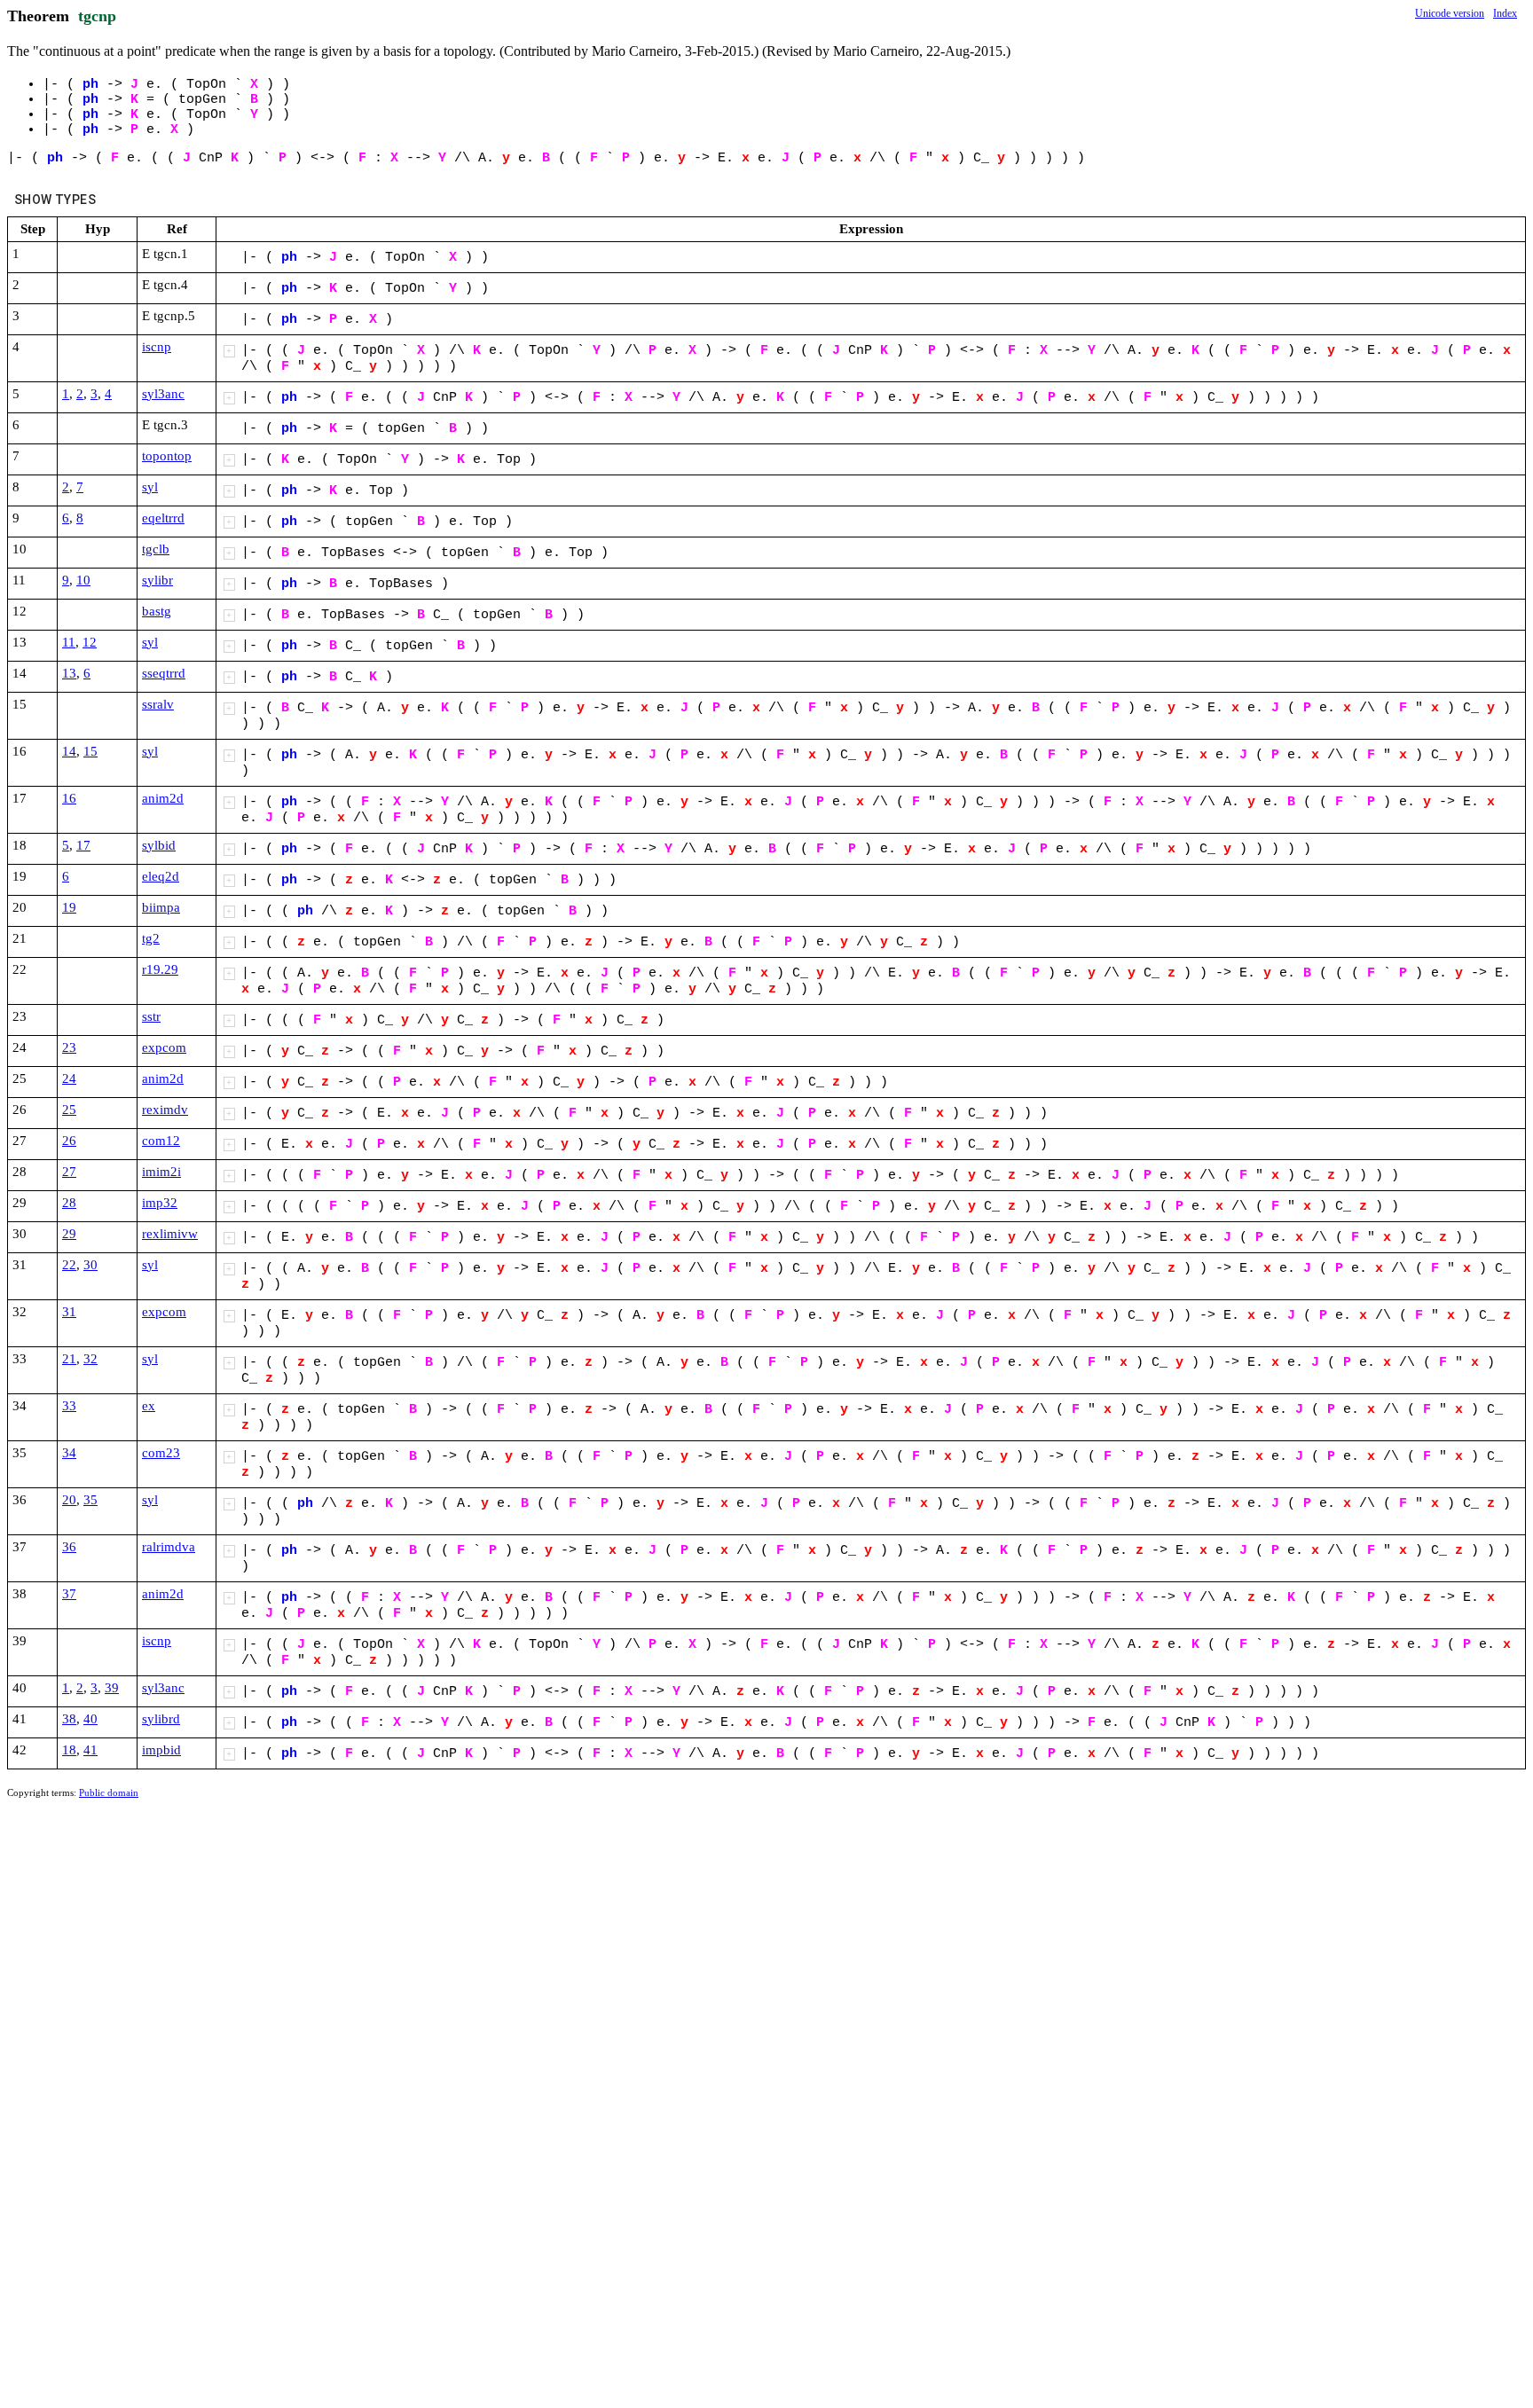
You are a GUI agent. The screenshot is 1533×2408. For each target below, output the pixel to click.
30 (90, 1265)
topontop (167, 456)
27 (69, 1172)
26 (69, 1141)
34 (69, 1453)
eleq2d (161, 876)
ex (149, 1406)
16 (69, 798)
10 (83, 580)
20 (69, 1500)
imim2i (161, 1172)
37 (69, 1594)
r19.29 (160, 969)
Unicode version (1450, 13)
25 (69, 1110)
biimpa (161, 907)
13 (69, 673)
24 (69, 1079)
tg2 (151, 938)
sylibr (157, 580)
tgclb (156, 549)
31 (69, 1312)
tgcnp (97, 16)
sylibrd (161, 1719)
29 (69, 1234)
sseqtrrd (164, 673)
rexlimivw (170, 1234)
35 (90, 1500)
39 (112, 1688)
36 (69, 1547)
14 (69, 751)
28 (69, 1203)
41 (90, 1750)
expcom (164, 1047)
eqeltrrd (163, 518)
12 (90, 642)
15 (90, 751)
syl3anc (163, 394)
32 (90, 1359)
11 (69, 642)
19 (69, 907)
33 (69, 1406)
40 (90, 1719)
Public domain (109, 1792)
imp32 (160, 1203)
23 (69, 1047)
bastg (157, 611)
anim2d (163, 798)
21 (69, 1359)
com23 (161, 1453)
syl (150, 487)
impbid (161, 1750)
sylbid (159, 845)
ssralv (158, 704)
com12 (161, 1141)
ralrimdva (169, 1547)
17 (83, 845)
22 (69, 1265)
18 (69, 1750)
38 (69, 1719)
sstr (151, 1016)
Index (1505, 13)
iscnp (157, 347)
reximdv (165, 1110)
